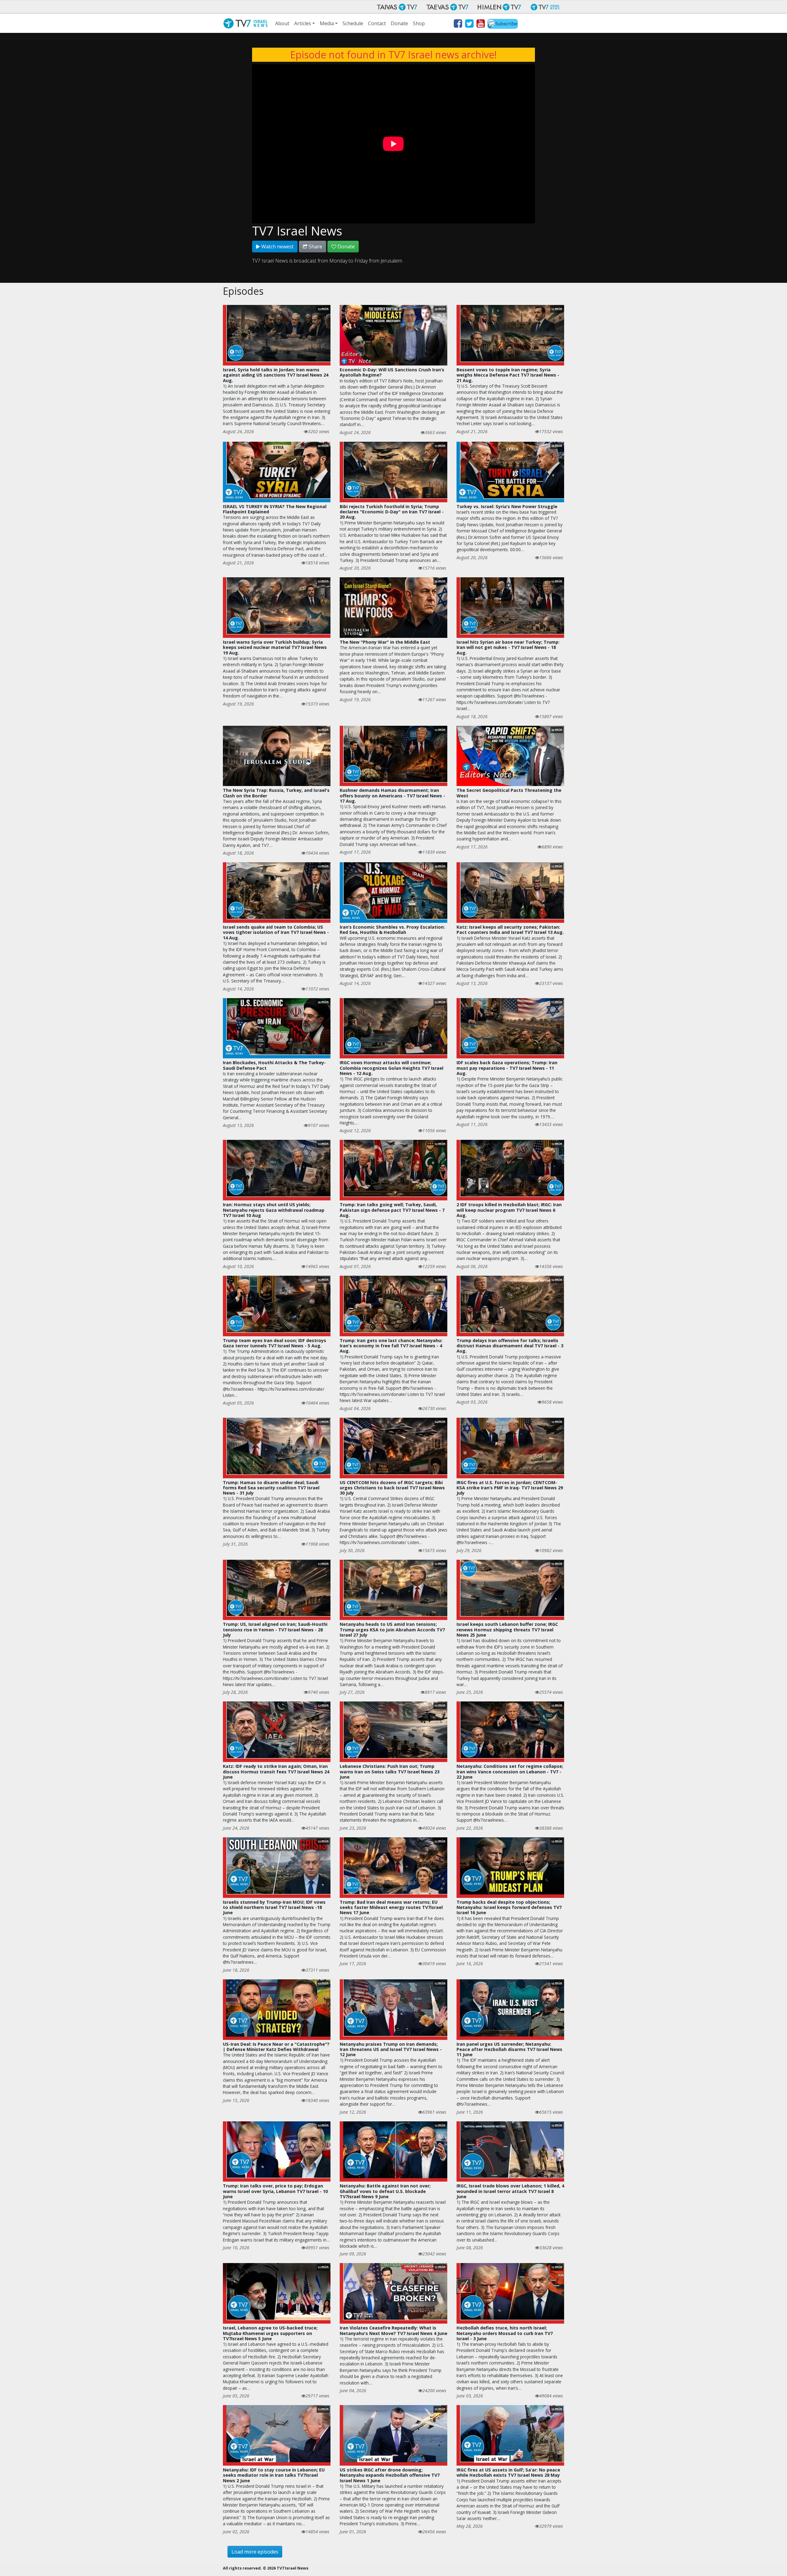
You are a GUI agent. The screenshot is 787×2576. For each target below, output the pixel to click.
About (282, 23)
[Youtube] (480, 25)
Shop (419, 23)
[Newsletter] (503, 25)
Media (327, 23)
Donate (399, 23)
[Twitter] (469, 25)
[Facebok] (458, 25)
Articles (303, 23)
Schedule (353, 23)
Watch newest (277, 247)
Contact (377, 23)
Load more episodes (255, 2552)
